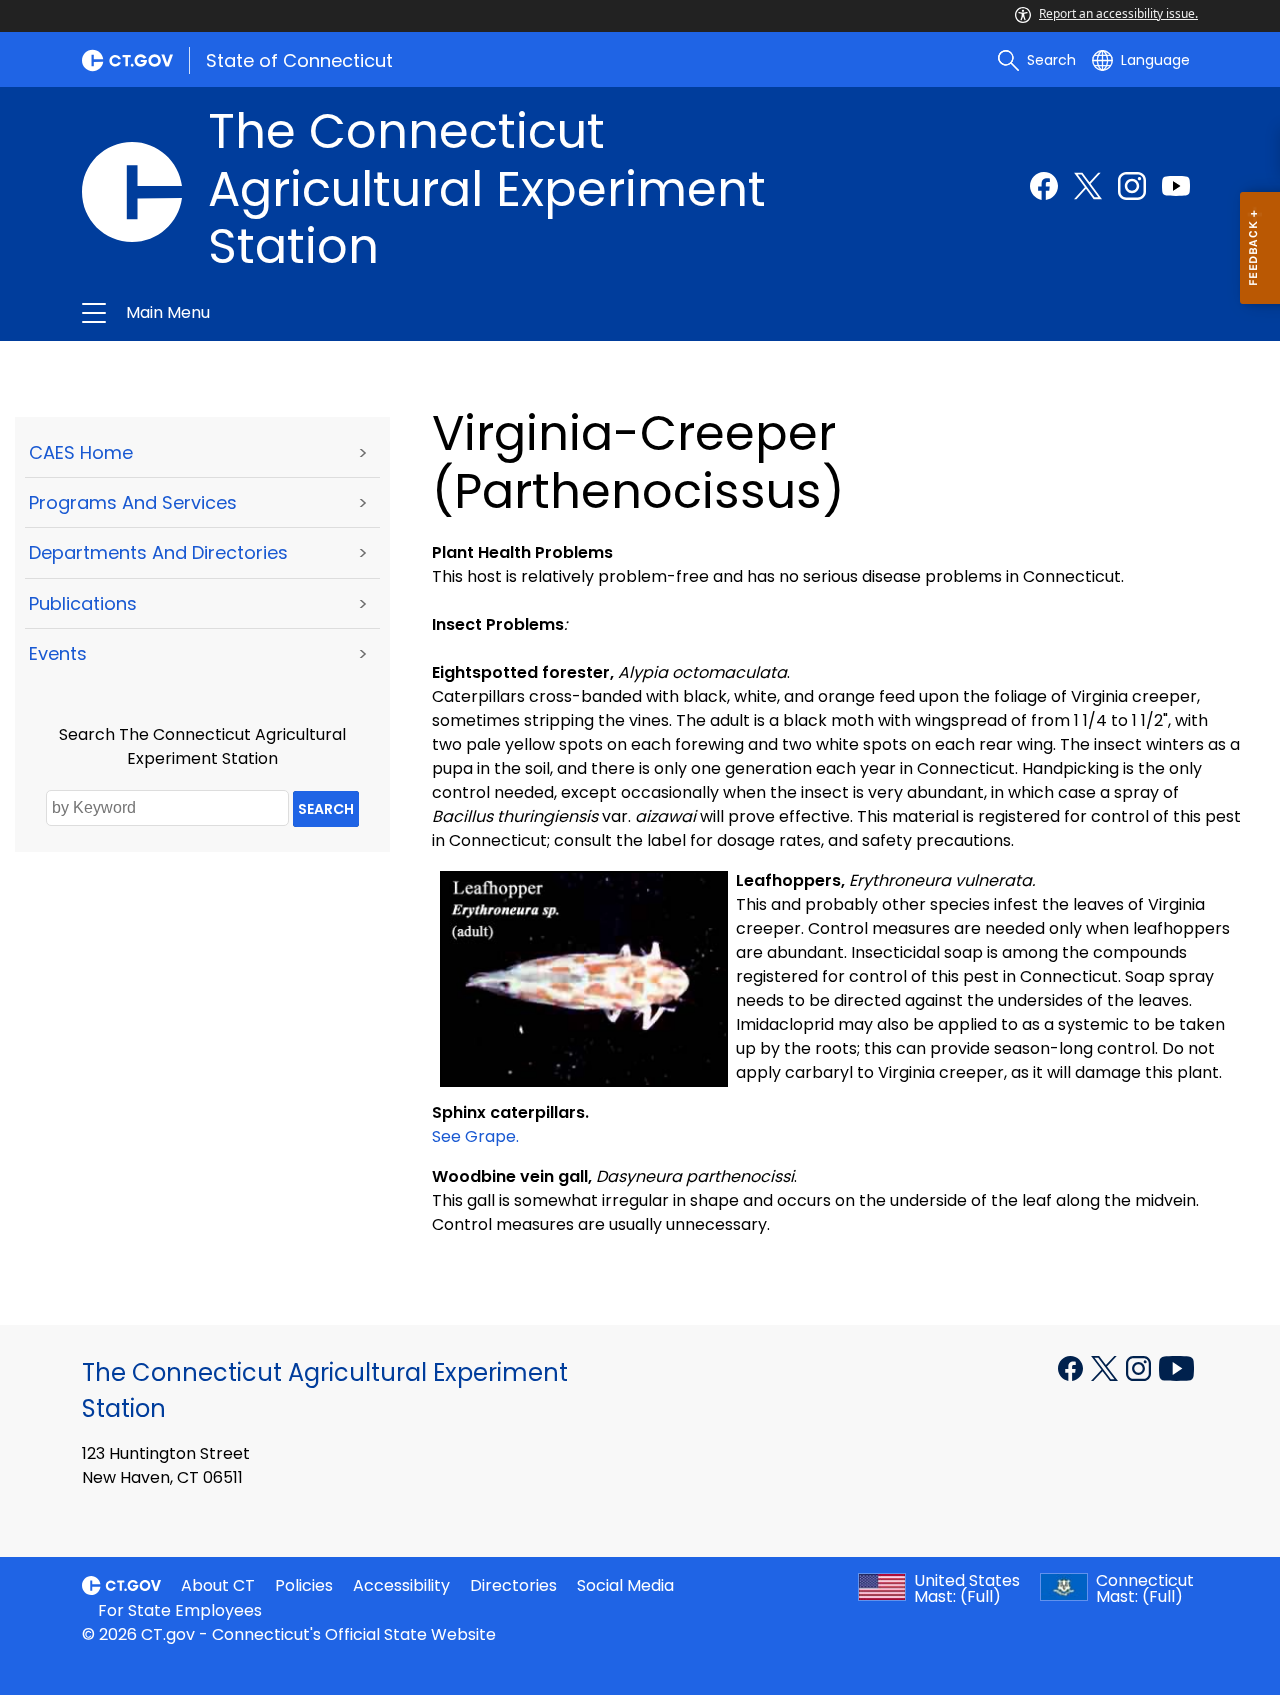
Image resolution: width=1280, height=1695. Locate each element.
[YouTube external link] (1176, 1367)
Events (58, 653)
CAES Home (81, 452)
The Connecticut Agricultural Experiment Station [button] (402, 313)
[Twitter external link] (1088, 186)
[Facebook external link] (1044, 186)
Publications (83, 603)
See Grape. (475, 1136)
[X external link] (1106, 1367)
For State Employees (180, 1610)
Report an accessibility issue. (1118, 13)
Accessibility (401, 1585)
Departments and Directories (158, 552)
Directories (513, 1585)
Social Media (625, 1585)
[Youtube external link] (1176, 186)
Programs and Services (133, 502)
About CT (218, 1585)
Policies (304, 1585)
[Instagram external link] (1132, 186)
